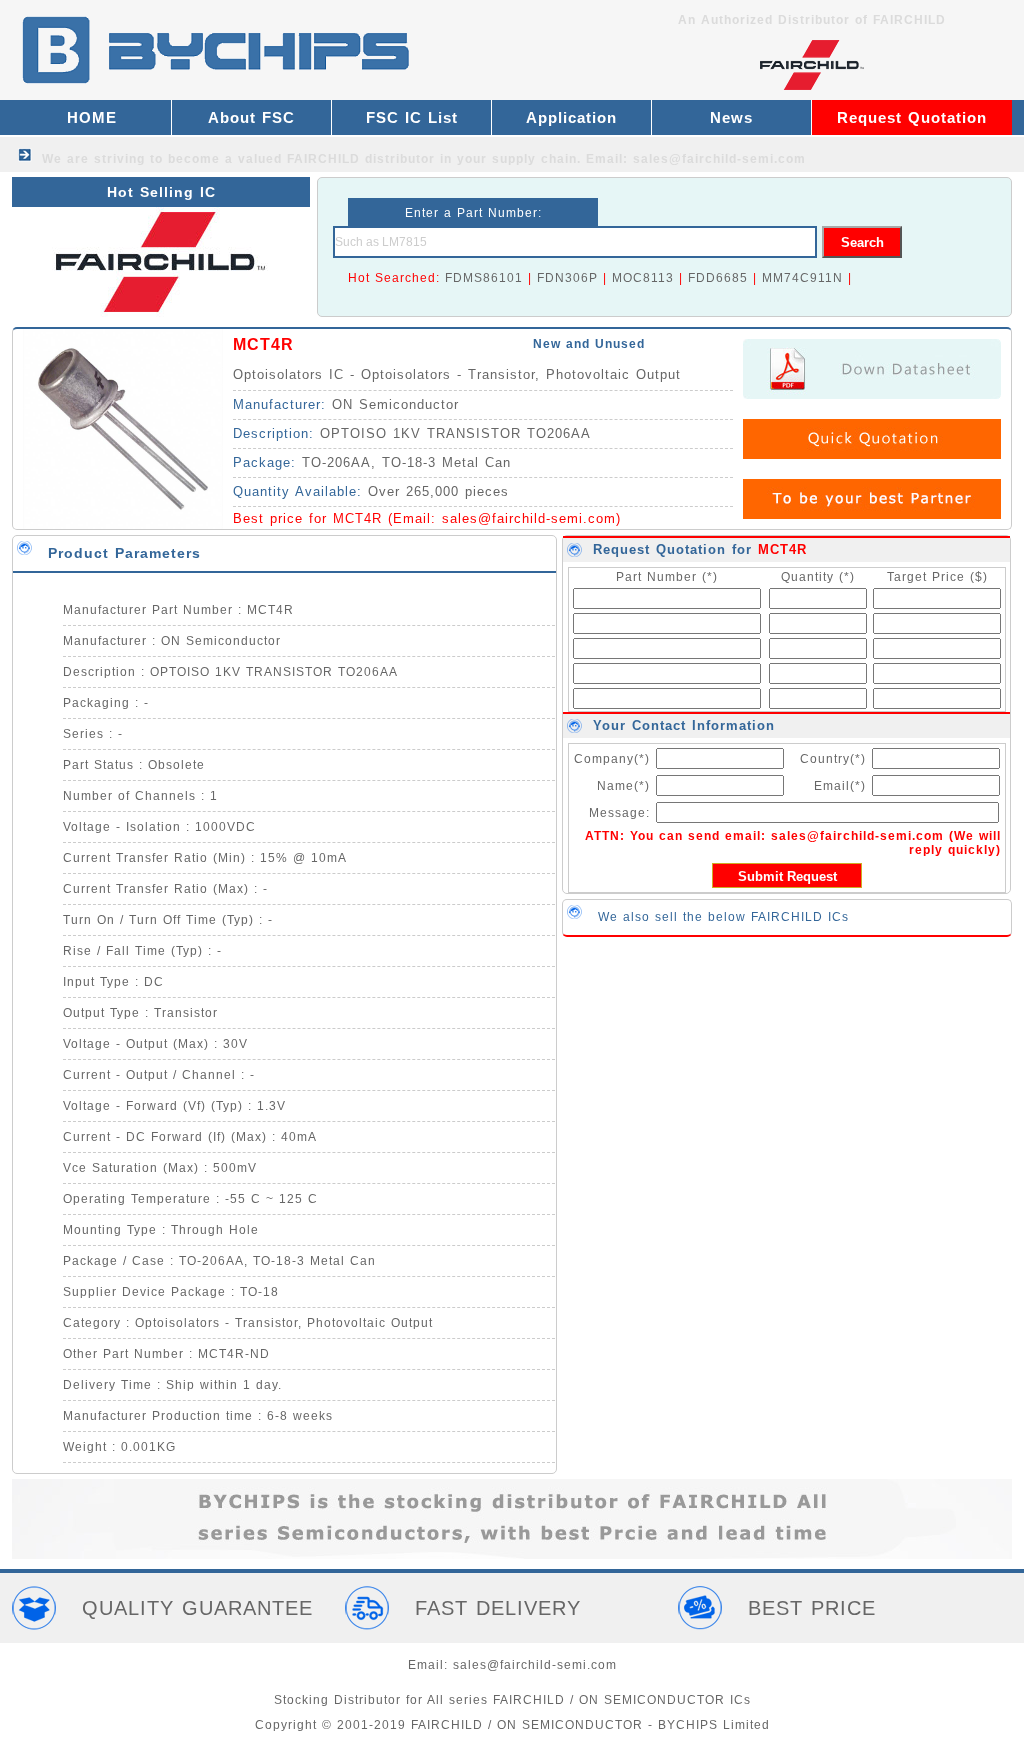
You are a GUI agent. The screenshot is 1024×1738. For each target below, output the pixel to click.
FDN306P (567, 278)
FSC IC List (412, 117)
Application (571, 117)
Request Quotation (912, 117)
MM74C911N (802, 278)
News (731, 117)
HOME (92, 117)
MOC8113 (643, 278)
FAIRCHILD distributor (361, 159)
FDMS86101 (484, 278)
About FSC (251, 117)
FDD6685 (718, 278)
